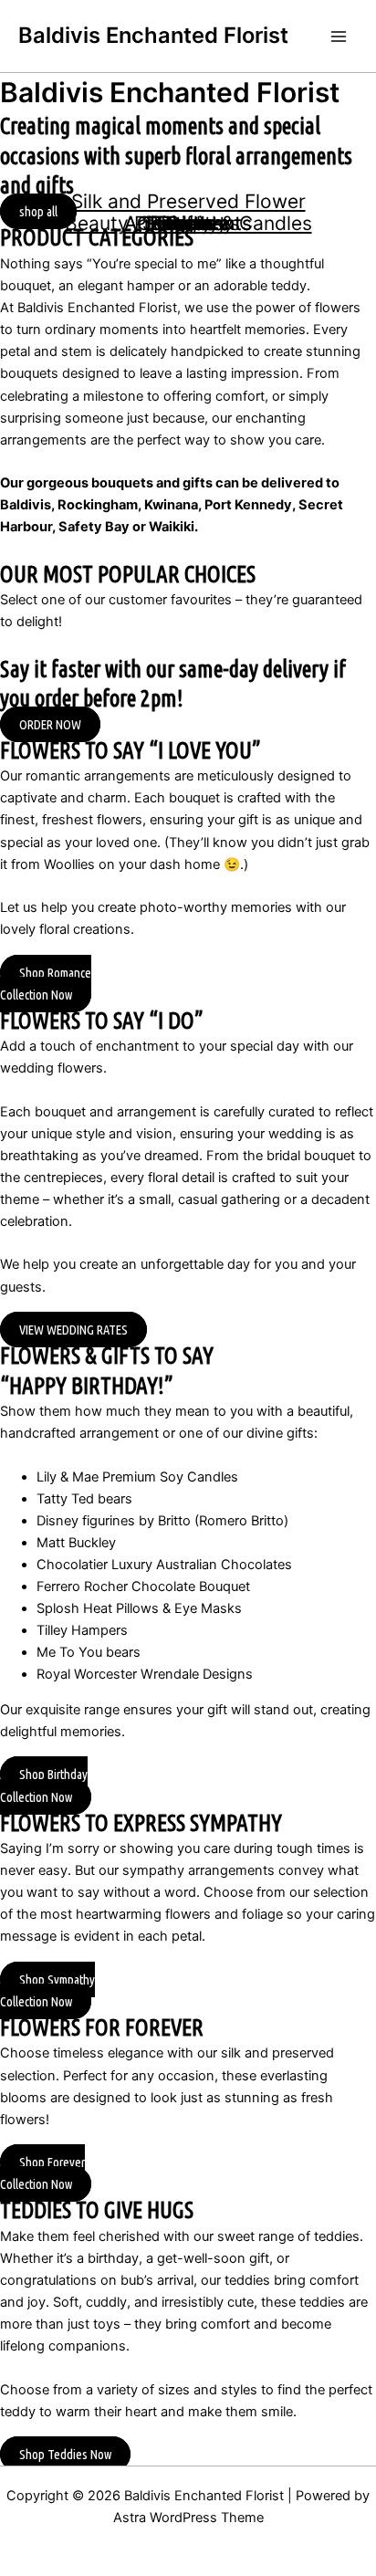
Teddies (188, 223)
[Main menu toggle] (339, 37)
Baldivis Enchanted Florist (153, 35)
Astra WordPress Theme (188, 2518)
